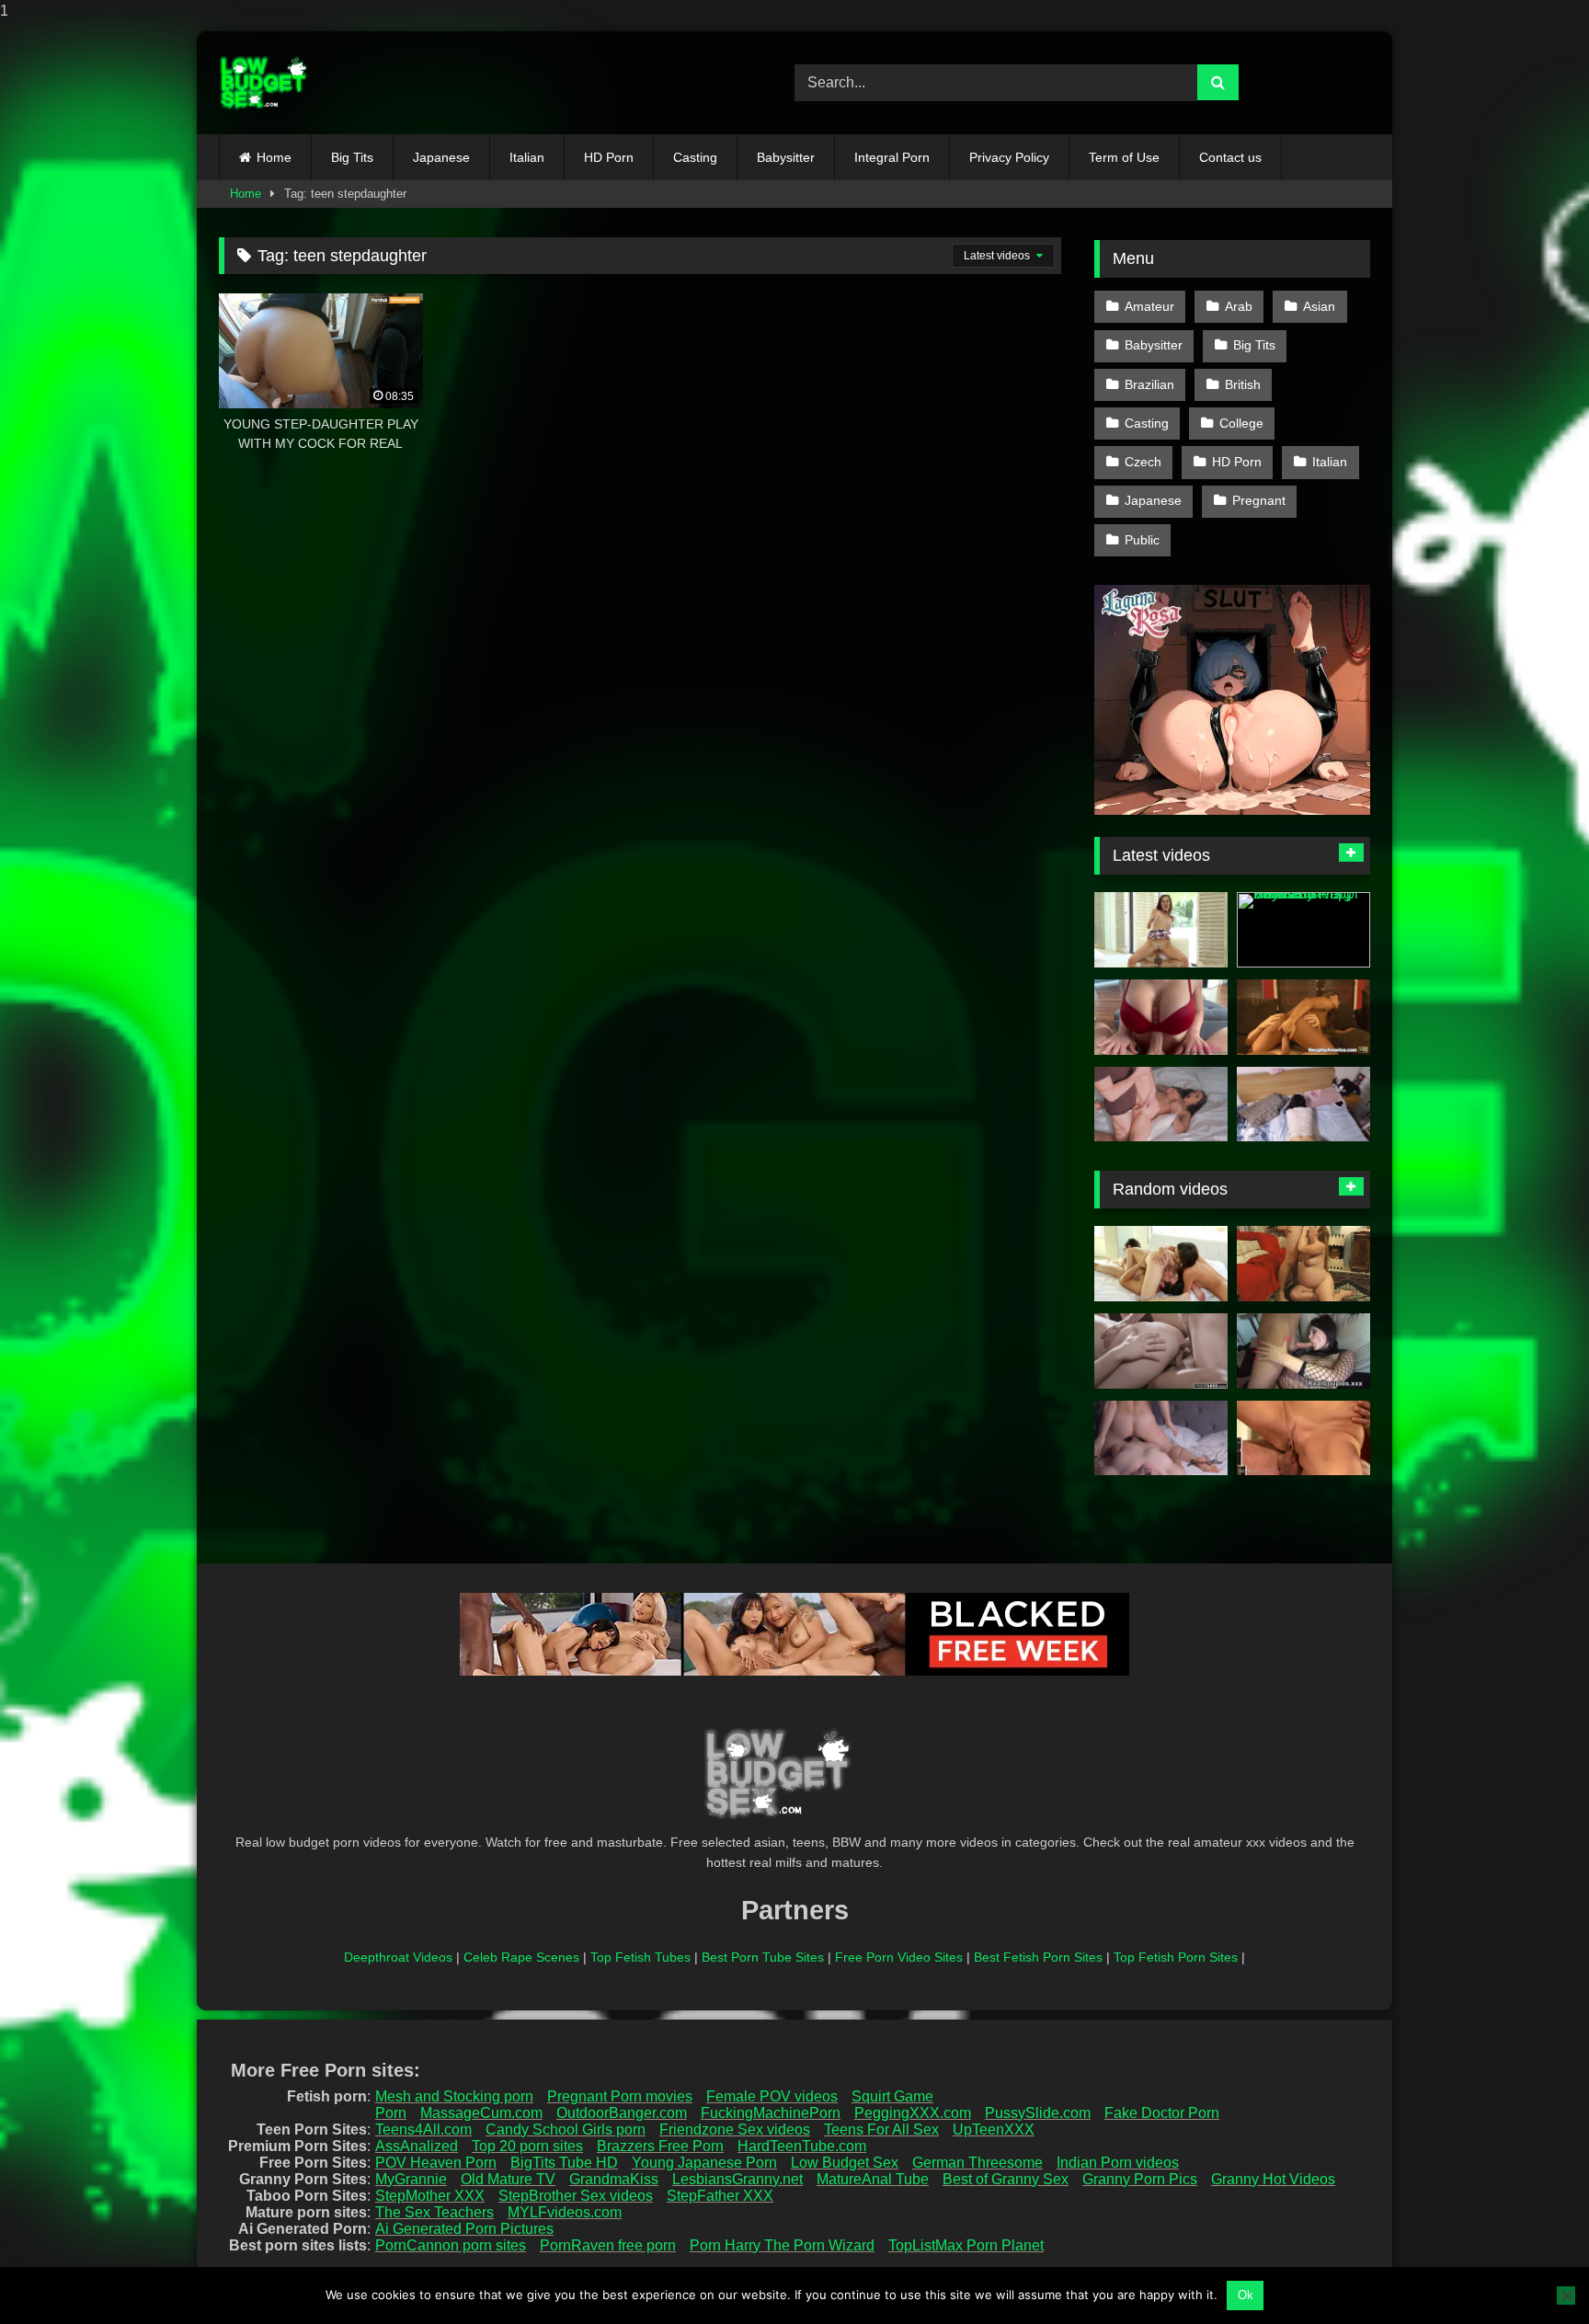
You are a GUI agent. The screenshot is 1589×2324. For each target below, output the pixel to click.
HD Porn (609, 157)
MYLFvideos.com (565, 2212)
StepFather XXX (720, 2196)
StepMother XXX (430, 2196)
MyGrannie (411, 2179)
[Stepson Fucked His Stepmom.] (1161, 1105)
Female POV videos (772, 2096)
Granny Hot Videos (1273, 2179)
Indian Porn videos (1118, 2163)
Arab (1239, 306)
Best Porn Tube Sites (763, 1957)
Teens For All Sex (881, 2129)
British (1243, 384)
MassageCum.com (481, 2113)
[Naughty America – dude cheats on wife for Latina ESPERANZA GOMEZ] (1303, 1017)
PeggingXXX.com (913, 2113)
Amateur (1149, 306)
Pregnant (1259, 500)
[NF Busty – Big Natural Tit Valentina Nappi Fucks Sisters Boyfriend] (1303, 930)
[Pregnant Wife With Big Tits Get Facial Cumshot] (1303, 1264)
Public (1142, 540)
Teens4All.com (423, 2129)
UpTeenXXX (994, 2129)
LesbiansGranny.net (737, 2179)
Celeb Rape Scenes (521, 1957)
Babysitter (786, 157)
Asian (1319, 306)
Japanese (441, 157)
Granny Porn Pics (1140, 2179)
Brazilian (1149, 384)
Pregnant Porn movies (620, 2096)
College (1241, 423)
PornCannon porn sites (451, 2245)
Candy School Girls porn (566, 2129)
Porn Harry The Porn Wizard (782, 2245)
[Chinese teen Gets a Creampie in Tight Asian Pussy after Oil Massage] (1303, 1105)
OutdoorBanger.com (622, 2113)
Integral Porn (892, 157)
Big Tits (352, 157)
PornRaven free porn (608, 2245)
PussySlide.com (1038, 2113)
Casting (695, 157)
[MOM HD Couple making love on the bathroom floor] (1303, 1438)
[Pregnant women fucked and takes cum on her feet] (1303, 1351)
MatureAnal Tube (873, 2179)
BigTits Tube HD (564, 2163)
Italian (527, 157)
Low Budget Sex (845, 2163)
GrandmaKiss (614, 2179)
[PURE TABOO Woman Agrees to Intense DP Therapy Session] (1161, 1351)
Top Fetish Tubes (640, 1957)
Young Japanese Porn (704, 2163)
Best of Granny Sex (1006, 2179)
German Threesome (977, 2163)
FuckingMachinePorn (771, 2113)
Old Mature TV (508, 2179)
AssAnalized (417, 2146)
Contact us (1230, 157)
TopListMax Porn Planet (966, 2245)
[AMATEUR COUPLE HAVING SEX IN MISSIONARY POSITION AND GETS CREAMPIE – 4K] (1161, 1438)
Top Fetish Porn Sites (1176, 1957)
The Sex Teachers (434, 2212)
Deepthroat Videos (398, 1957)
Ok (1246, 2295)
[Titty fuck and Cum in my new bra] (1161, 1017)
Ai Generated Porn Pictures (464, 2229)
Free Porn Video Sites (899, 1957)
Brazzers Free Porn (660, 2146)
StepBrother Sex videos (576, 2196)
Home (274, 157)
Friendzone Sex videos (735, 2129)
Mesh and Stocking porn (454, 2096)
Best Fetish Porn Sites (1038, 1957)
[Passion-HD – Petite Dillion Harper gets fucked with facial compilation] (1161, 930)
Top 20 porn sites (527, 2146)
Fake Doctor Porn (1162, 2113)
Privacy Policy (1009, 157)
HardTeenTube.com (802, 2146)
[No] (1566, 2295)
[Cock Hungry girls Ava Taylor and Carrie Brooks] (1161, 1264)
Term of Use (1124, 157)
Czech (1143, 462)
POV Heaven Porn (436, 2163)
